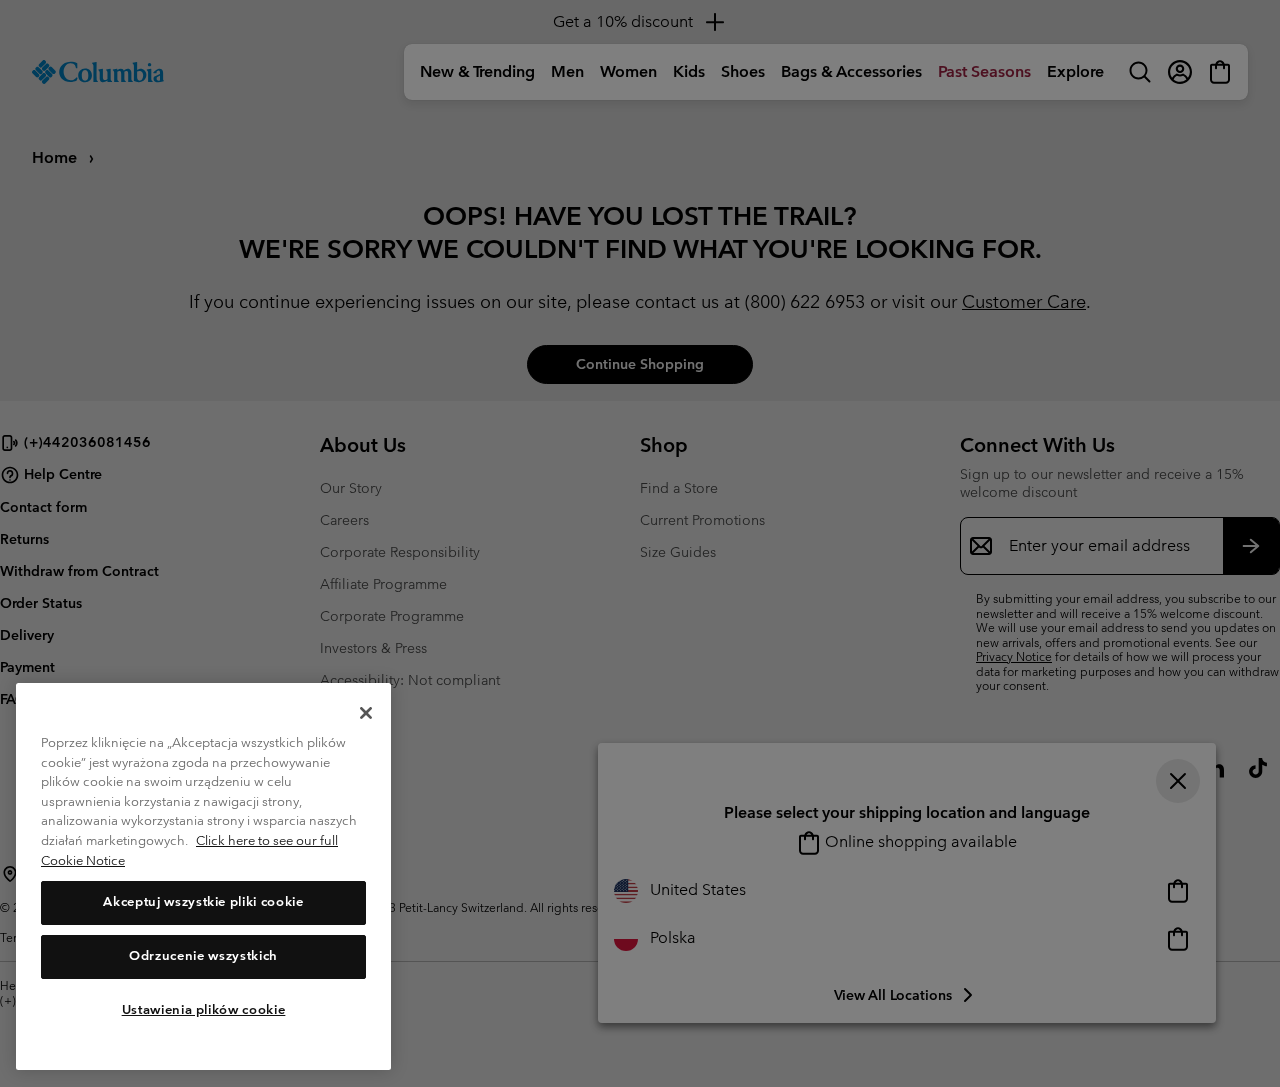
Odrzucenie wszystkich (203, 956)
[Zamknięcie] (366, 713)
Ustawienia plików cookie (204, 1009)
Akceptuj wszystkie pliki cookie (203, 902)
